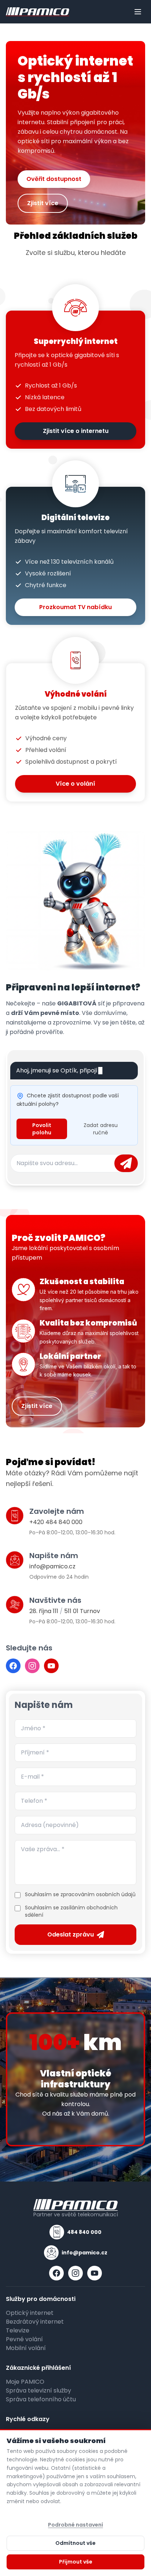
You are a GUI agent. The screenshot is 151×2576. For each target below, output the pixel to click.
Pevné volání (24, 2339)
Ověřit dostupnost (54, 179)
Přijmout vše (76, 2562)
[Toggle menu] (138, 12)
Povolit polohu (42, 1129)
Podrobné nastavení (75, 2525)
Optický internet (30, 2313)
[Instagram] (32, 1666)
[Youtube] (51, 1666)
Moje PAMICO (25, 2382)
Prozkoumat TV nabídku (75, 607)
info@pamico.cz (52, 1566)
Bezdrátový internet (35, 2322)
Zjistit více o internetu (76, 431)
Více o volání (75, 784)
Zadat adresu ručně (101, 1129)
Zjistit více (43, 203)
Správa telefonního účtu (41, 2399)
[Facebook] (13, 1666)
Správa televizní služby (38, 2390)
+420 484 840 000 (56, 1522)
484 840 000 (84, 2232)
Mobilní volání (26, 2348)
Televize (18, 2330)
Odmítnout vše (75, 2543)
